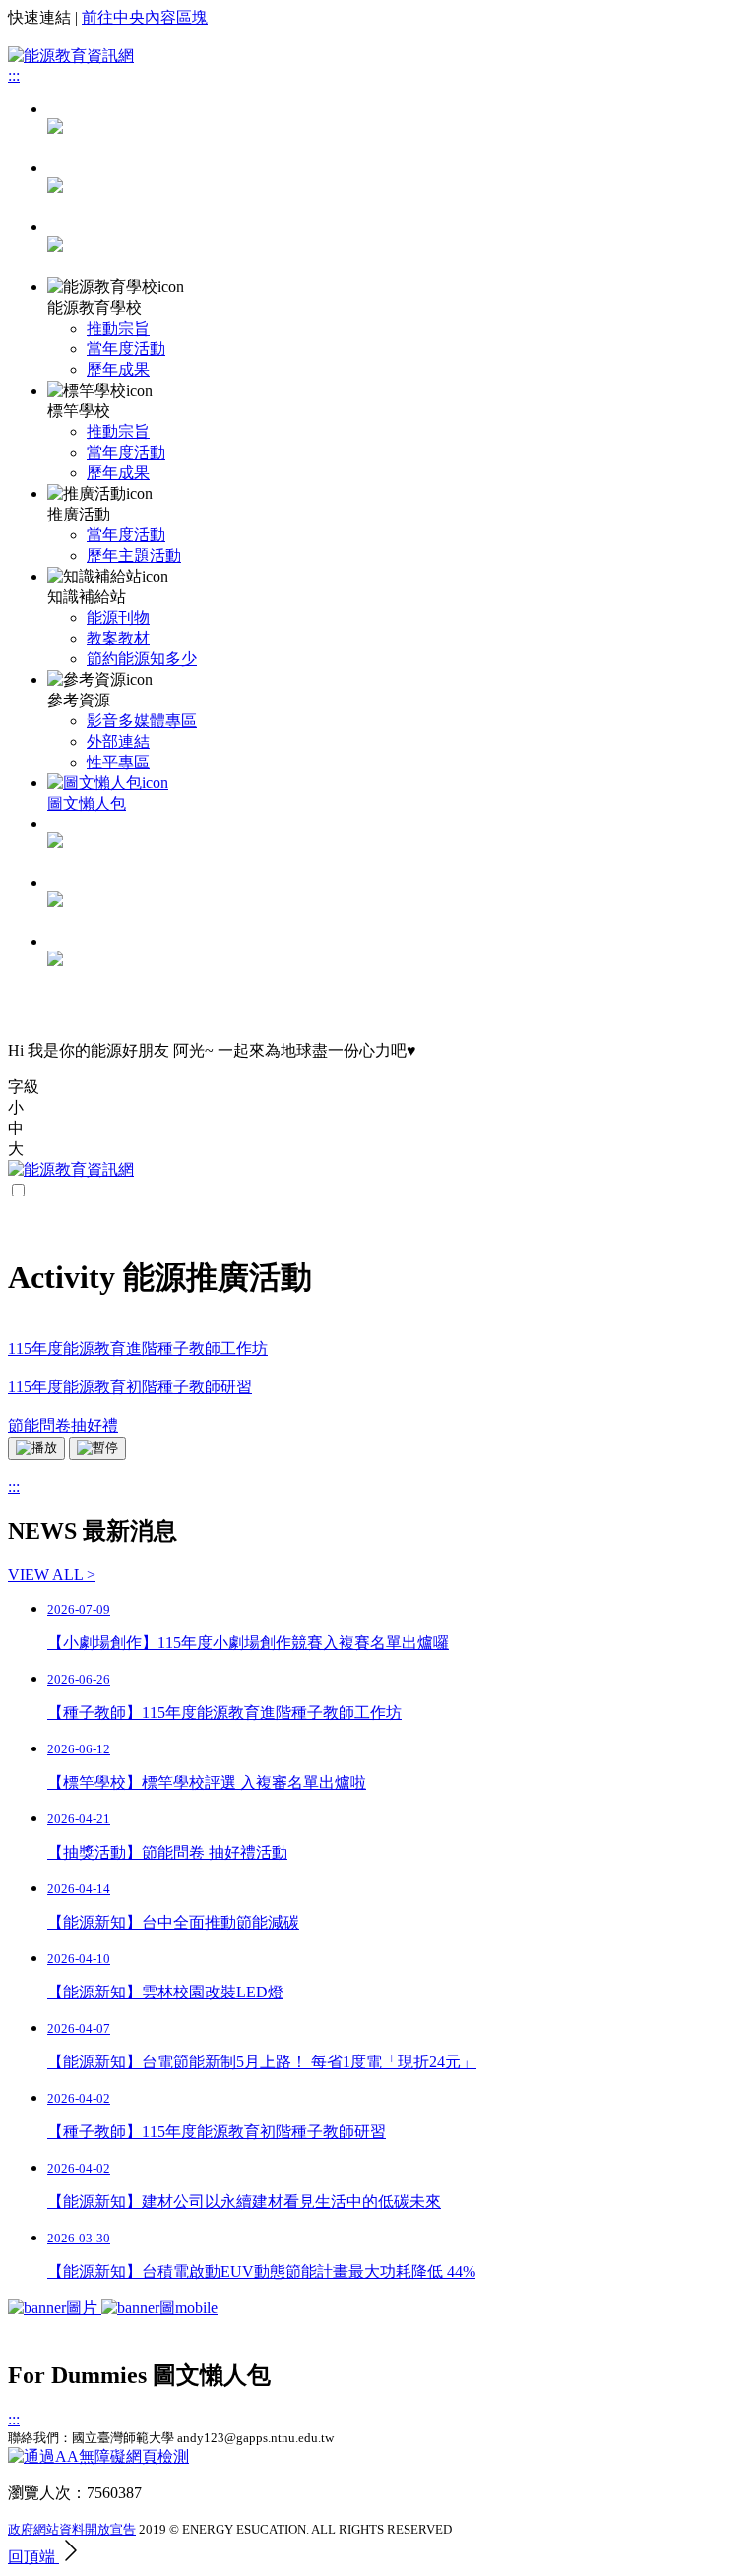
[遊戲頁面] (113, 2308)
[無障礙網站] (98, 2456)
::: (14, 75)
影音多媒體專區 (142, 721)
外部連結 (118, 741)
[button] (378, 1108)
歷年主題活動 (134, 555)
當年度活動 (126, 349)
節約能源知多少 (142, 659)
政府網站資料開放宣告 (72, 2529)
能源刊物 (118, 617)
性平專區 (118, 762)
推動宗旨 (118, 328)
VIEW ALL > (52, 1575)
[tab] (398, 189)
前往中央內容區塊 (145, 17)
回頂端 (33, 2557)
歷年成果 (118, 369)
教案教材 (118, 638)
